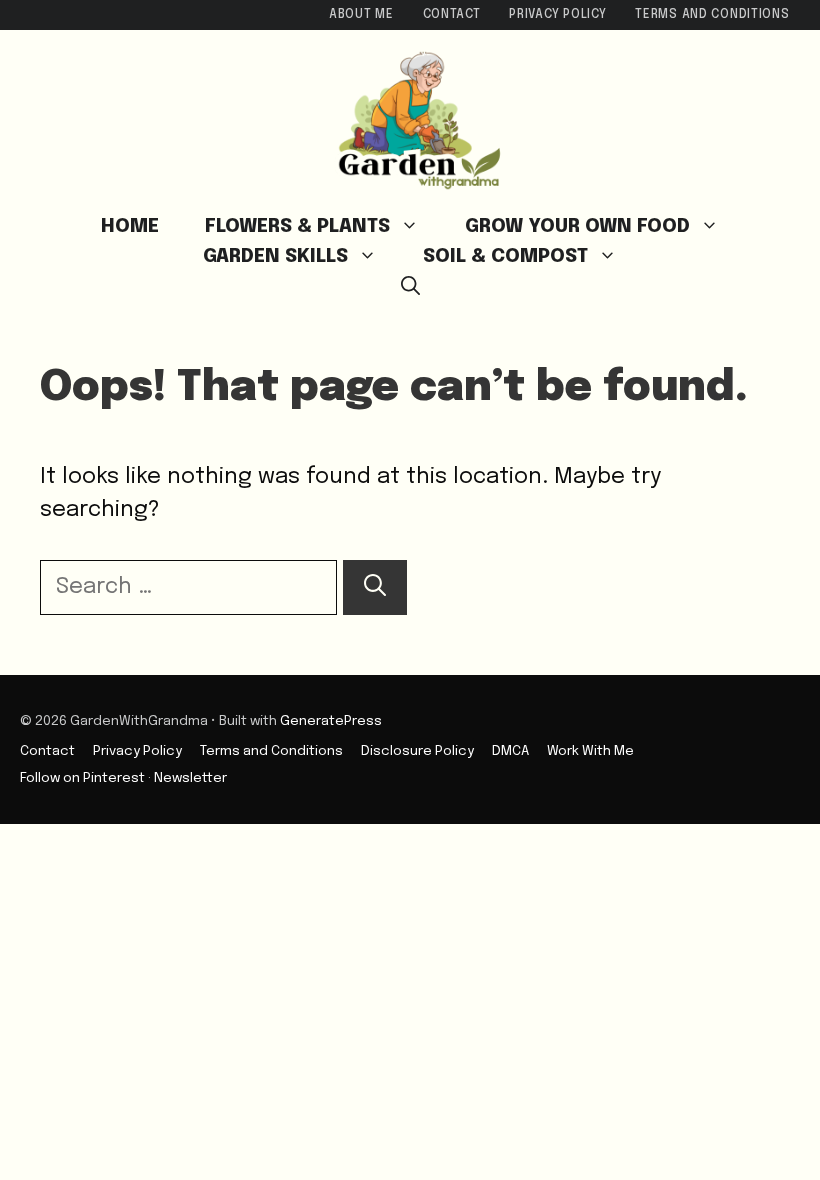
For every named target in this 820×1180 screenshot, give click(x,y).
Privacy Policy (557, 15)
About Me (361, 15)
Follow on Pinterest (82, 778)
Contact (452, 15)
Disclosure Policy (417, 751)
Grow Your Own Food (577, 226)
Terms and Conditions (712, 15)
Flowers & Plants (297, 226)
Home (130, 226)
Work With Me (590, 751)
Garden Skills (275, 256)
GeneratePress (331, 721)
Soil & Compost (505, 256)
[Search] (375, 587)
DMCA (510, 751)
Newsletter (190, 778)
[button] (410, 287)
